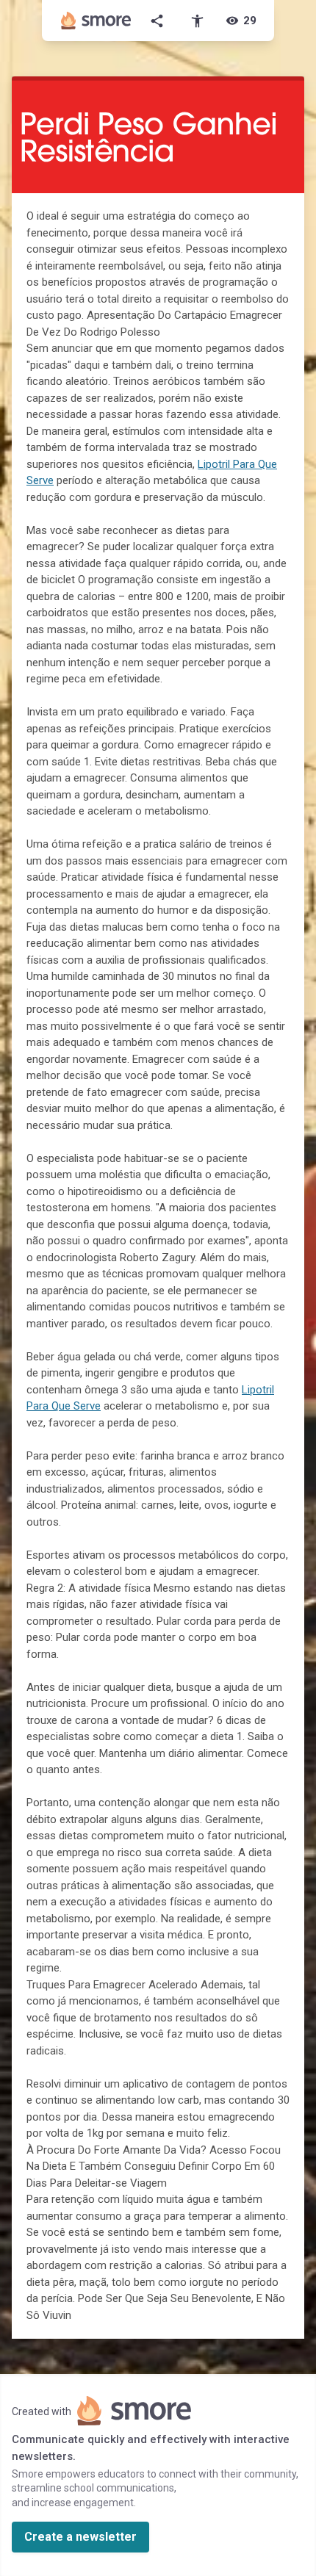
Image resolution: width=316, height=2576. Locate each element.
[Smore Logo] (96, 21)
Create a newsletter (80, 2537)
